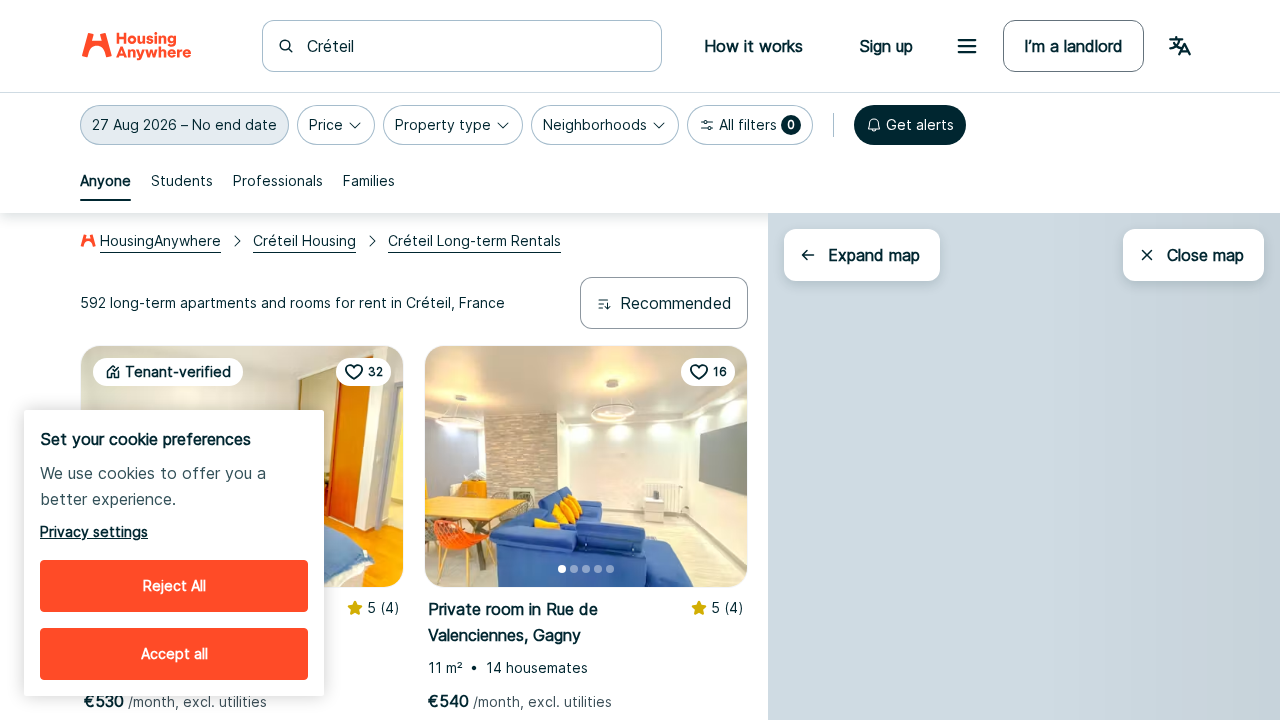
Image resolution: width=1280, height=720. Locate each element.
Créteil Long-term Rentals (474, 240)
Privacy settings (94, 531)
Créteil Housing (304, 240)
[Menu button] (967, 46)
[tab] (105, 181)
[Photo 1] (562, 569)
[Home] (136, 46)
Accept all (174, 653)
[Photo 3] (586, 569)
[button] (184, 125)
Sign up (886, 46)
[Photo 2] (574, 569)
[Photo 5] (610, 569)
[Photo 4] (598, 569)
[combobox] (474, 46)
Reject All (174, 585)
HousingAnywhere (160, 240)
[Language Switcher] (1180, 46)
